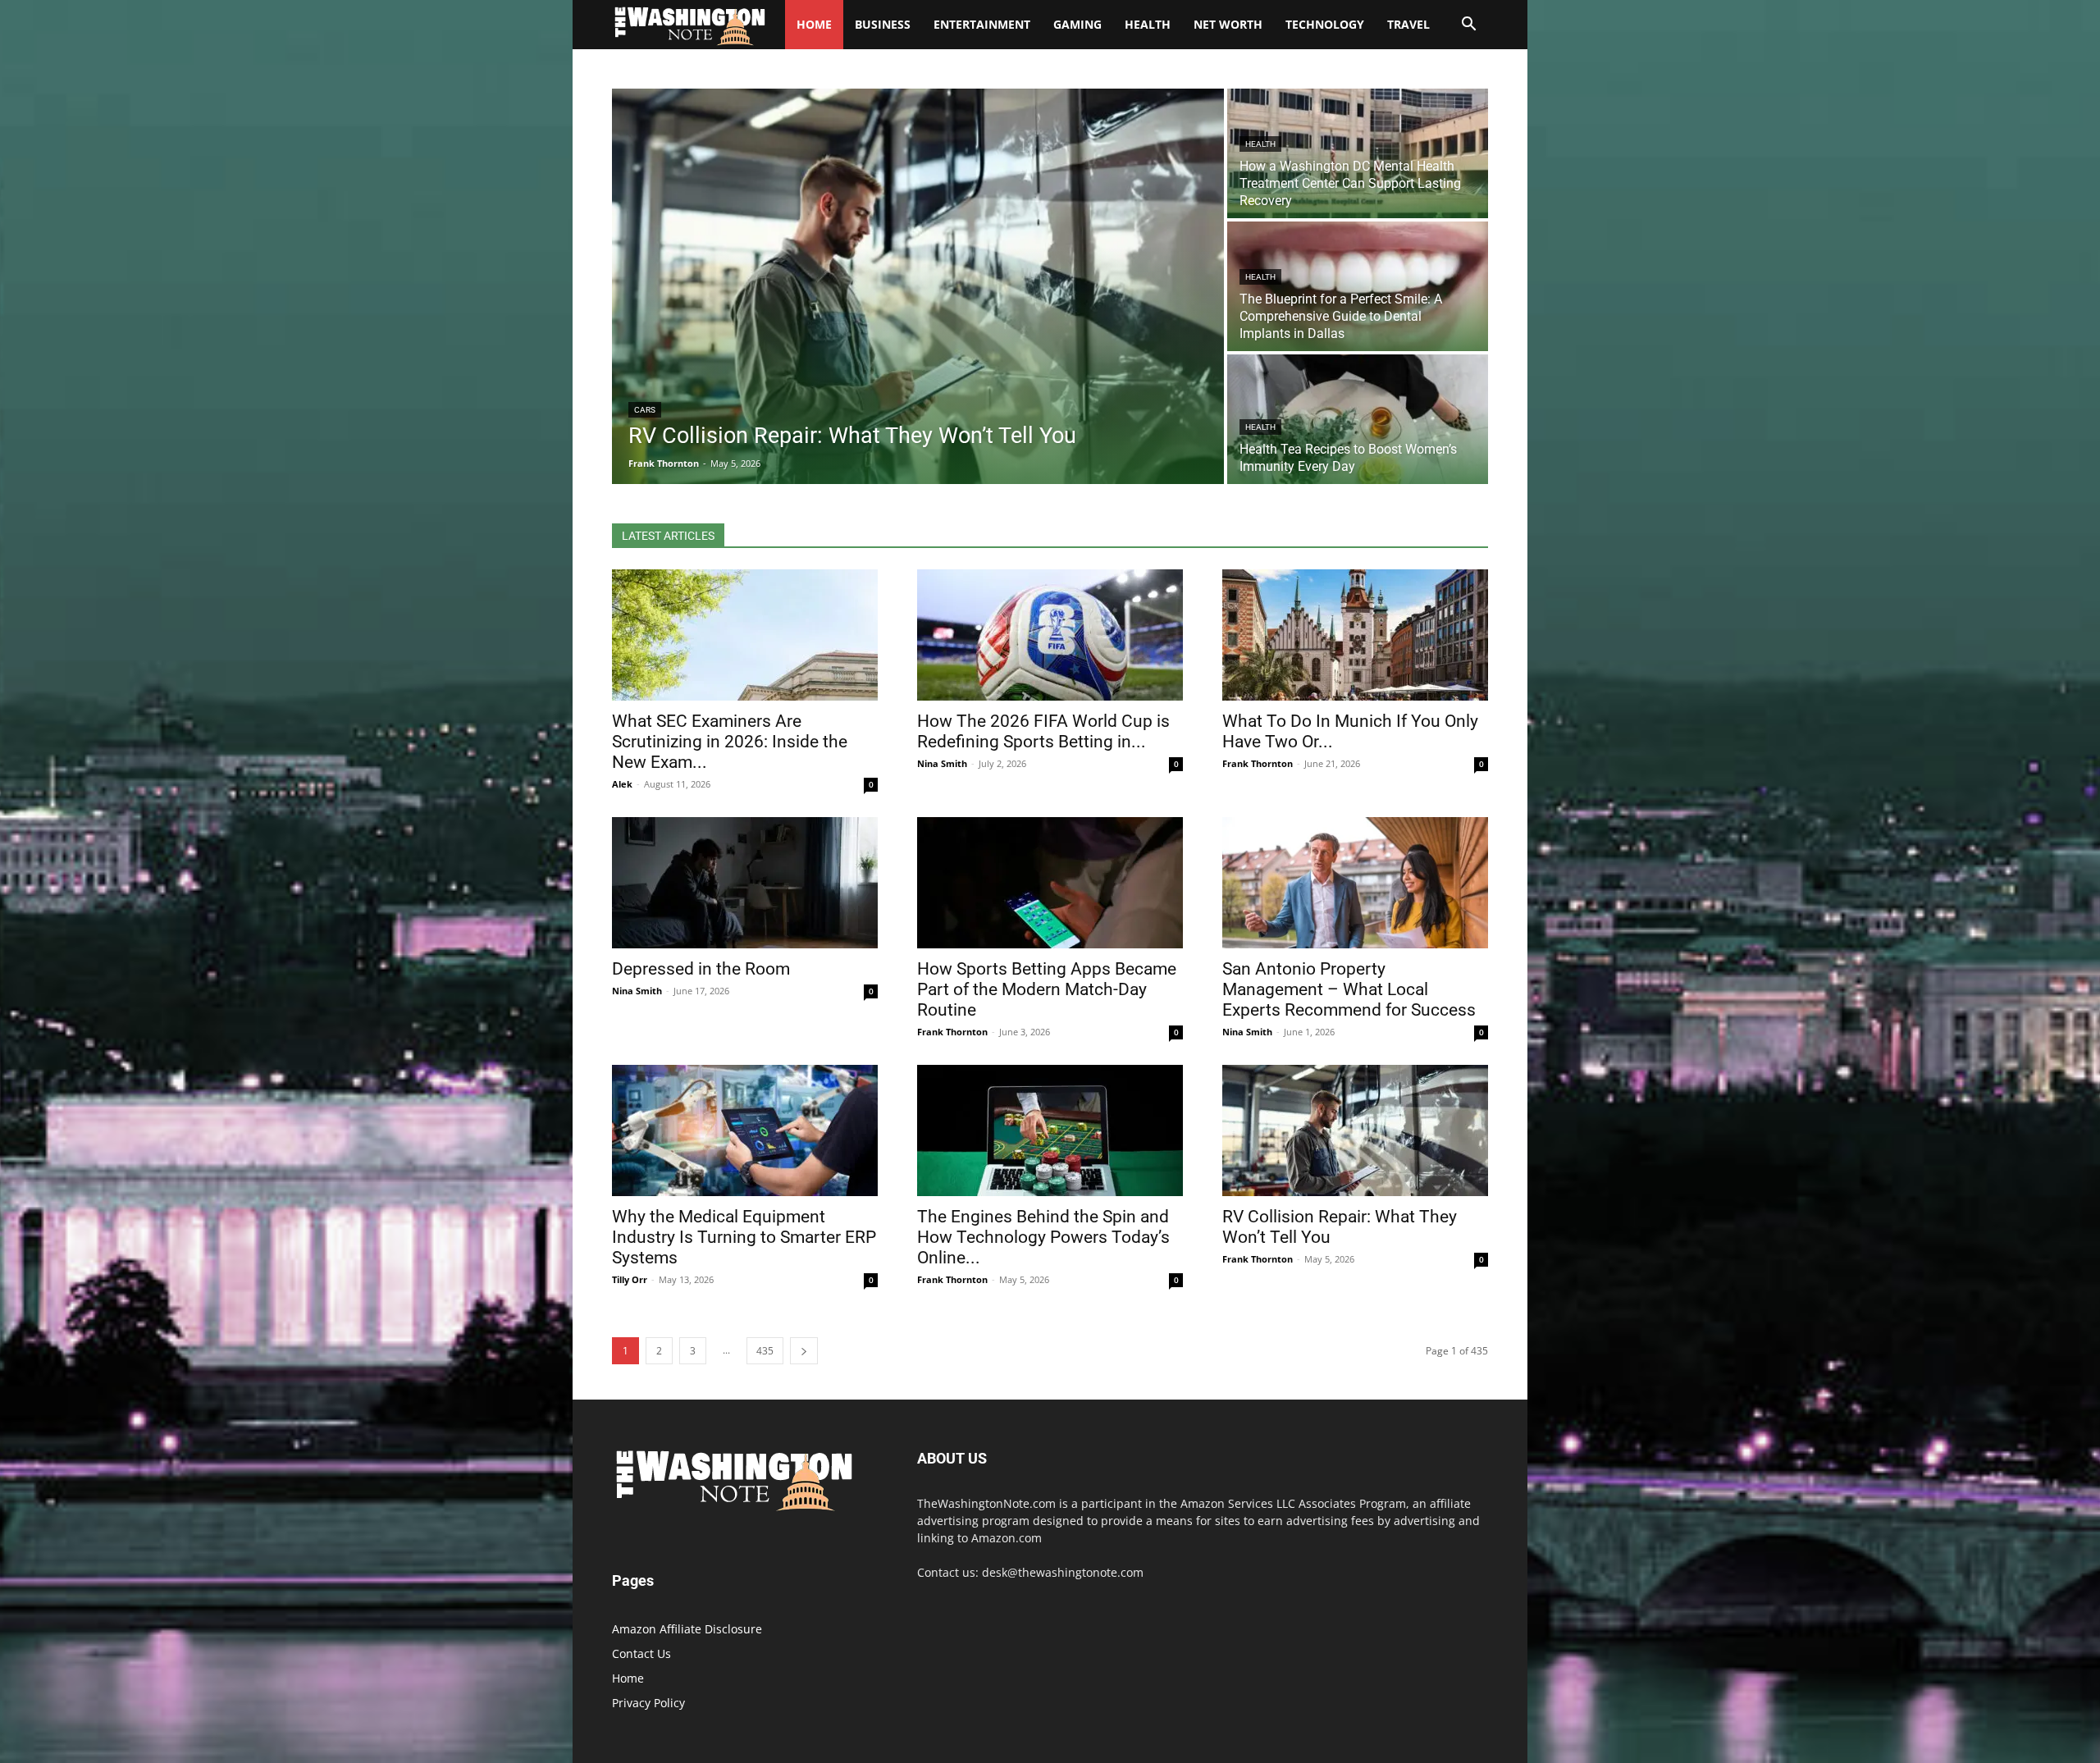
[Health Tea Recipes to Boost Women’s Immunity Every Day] (1358, 419)
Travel (1408, 24)
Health (1148, 24)
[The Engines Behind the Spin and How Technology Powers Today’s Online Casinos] (1050, 1130)
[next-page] (804, 1351)
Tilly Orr (630, 1279)
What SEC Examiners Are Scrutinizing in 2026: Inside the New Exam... (730, 742)
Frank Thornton (1258, 763)
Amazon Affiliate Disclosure (687, 1629)
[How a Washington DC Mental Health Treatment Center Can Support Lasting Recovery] (1358, 153)
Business (883, 24)
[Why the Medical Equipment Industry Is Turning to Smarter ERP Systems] (745, 1130)
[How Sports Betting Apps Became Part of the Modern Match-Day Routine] (1050, 883)
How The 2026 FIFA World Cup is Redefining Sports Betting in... (1043, 731)
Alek (622, 784)
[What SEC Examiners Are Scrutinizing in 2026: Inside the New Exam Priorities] (745, 635)
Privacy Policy (648, 1703)
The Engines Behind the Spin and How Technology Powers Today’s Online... (1043, 1237)
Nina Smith (942, 763)
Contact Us (641, 1653)
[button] (1468, 26)
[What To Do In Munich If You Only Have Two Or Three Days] (1355, 635)
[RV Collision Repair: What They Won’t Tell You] (918, 286)
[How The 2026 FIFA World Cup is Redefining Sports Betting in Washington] (1050, 635)
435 (765, 1351)
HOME (814, 24)
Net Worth (1228, 24)
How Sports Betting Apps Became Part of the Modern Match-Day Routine (1047, 989)
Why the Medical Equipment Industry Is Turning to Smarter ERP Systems (744, 1237)
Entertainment (982, 24)
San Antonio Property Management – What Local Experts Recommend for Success (1349, 989)
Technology (1325, 24)
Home (628, 1678)
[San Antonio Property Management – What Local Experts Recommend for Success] (1355, 883)
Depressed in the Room (701, 969)
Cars (645, 410)
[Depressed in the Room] (745, 883)
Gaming (1077, 24)
